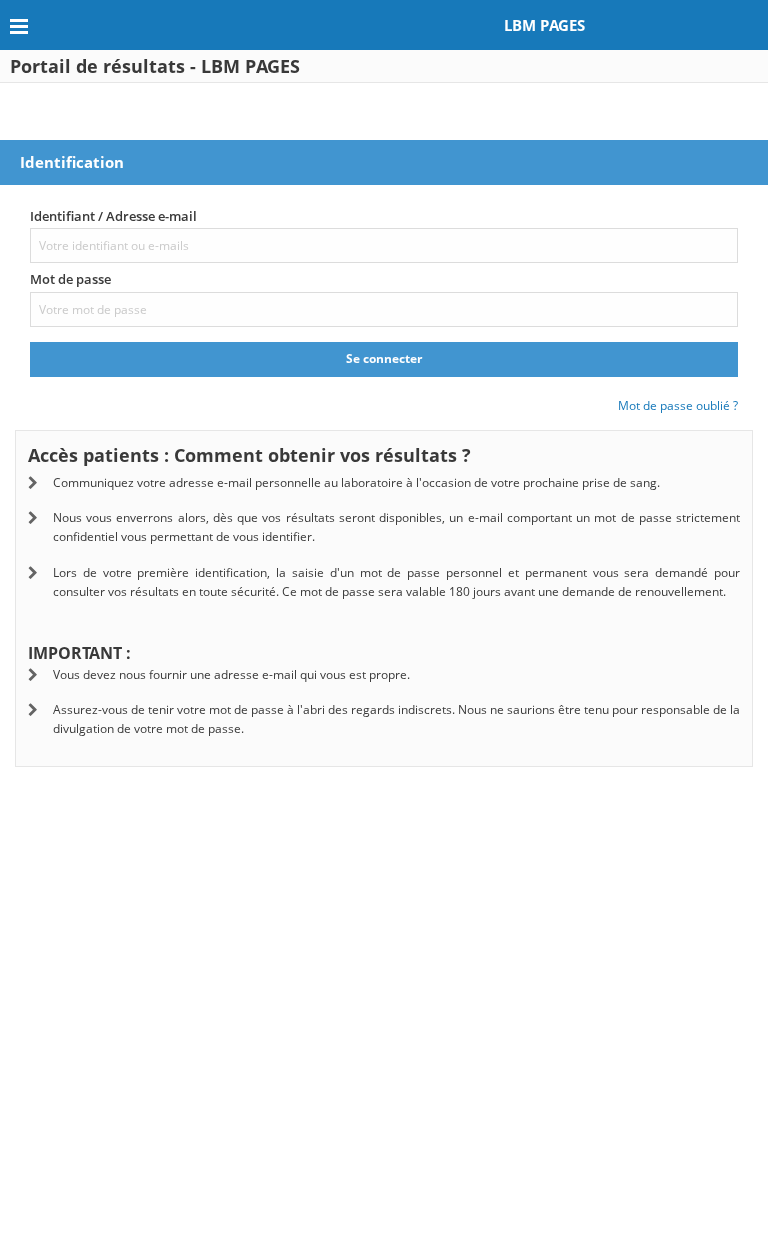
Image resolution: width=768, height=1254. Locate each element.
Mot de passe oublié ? (678, 405)
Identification (72, 162)
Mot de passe (70, 279)
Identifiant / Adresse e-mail (113, 216)
